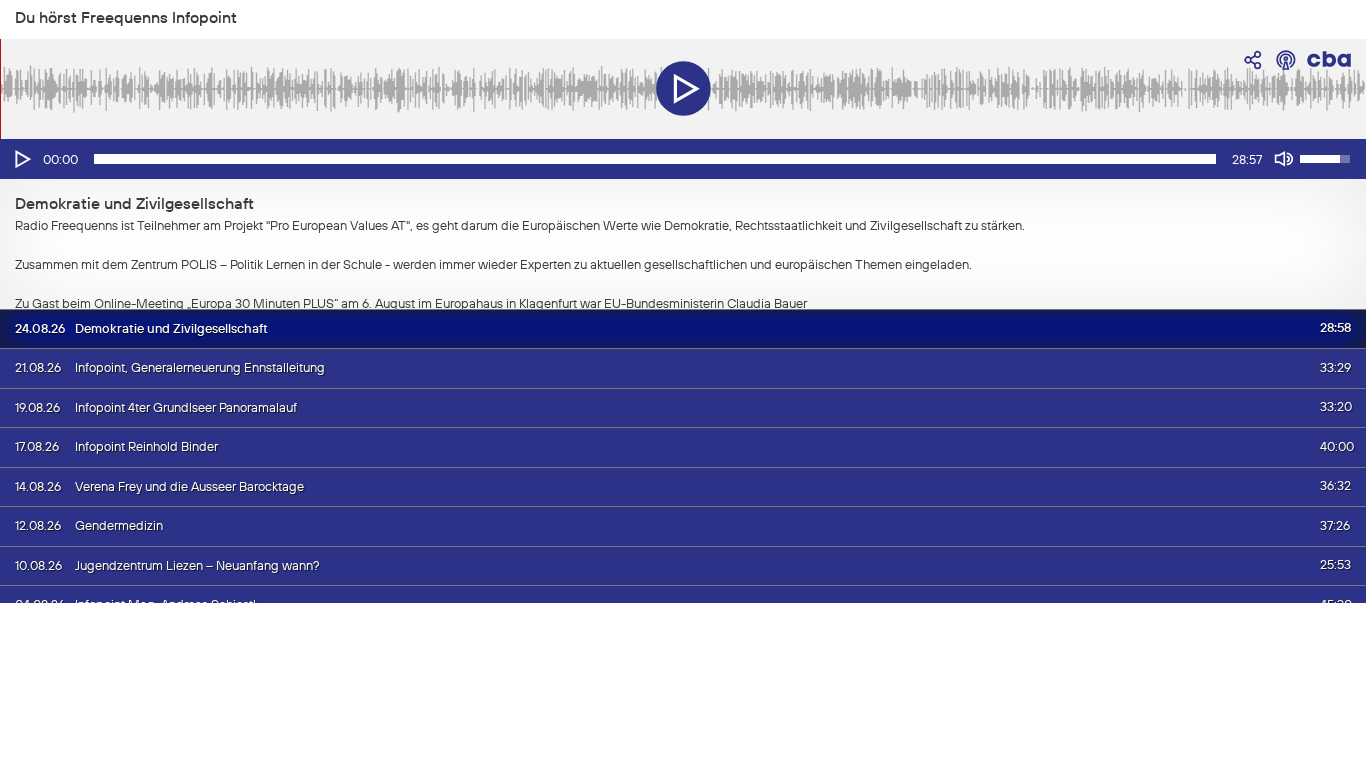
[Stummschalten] (1284, 159)
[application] (683, 159)
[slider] (655, 159)
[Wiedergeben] (21, 159)
